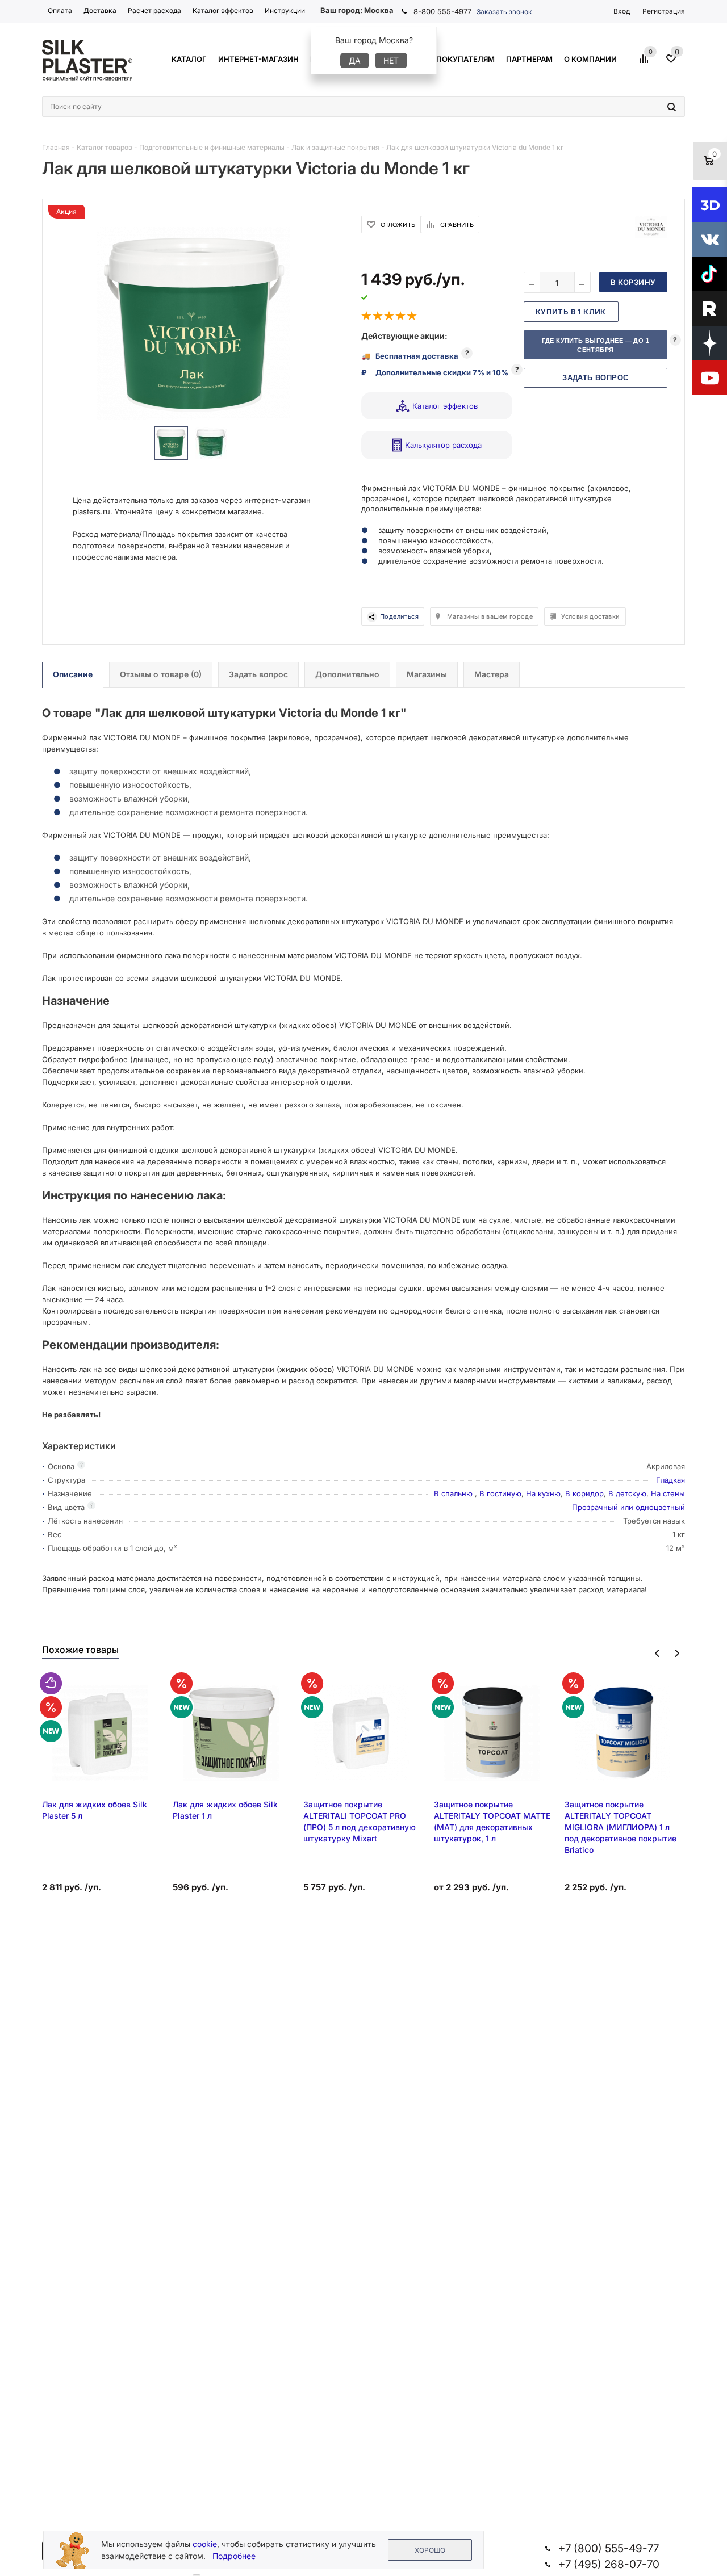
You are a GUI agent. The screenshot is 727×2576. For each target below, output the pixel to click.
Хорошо (430, 2550)
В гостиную (500, 1493)
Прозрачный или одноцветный (628, 1507)
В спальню (454, 1493)
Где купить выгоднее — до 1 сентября (596, 345)
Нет (391, 60)
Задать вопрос (595, 378)
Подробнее (234, 2556)
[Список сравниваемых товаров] (646, 63)
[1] (367, 316)
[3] (390, 316)
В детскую (627, 1493)
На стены (668, 1493)
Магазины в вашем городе (490, 616)
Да (355, 60)
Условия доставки (590, 616)
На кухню (543, 1493)
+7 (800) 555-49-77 (609, 2548)
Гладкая (670, 1480)
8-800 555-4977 (442, 11)
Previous (657, 1653)
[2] (378, 316)
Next (677, 1653)
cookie (205, 2544)
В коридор (584, 1493)
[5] (412, 316)
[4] (401, 316)
